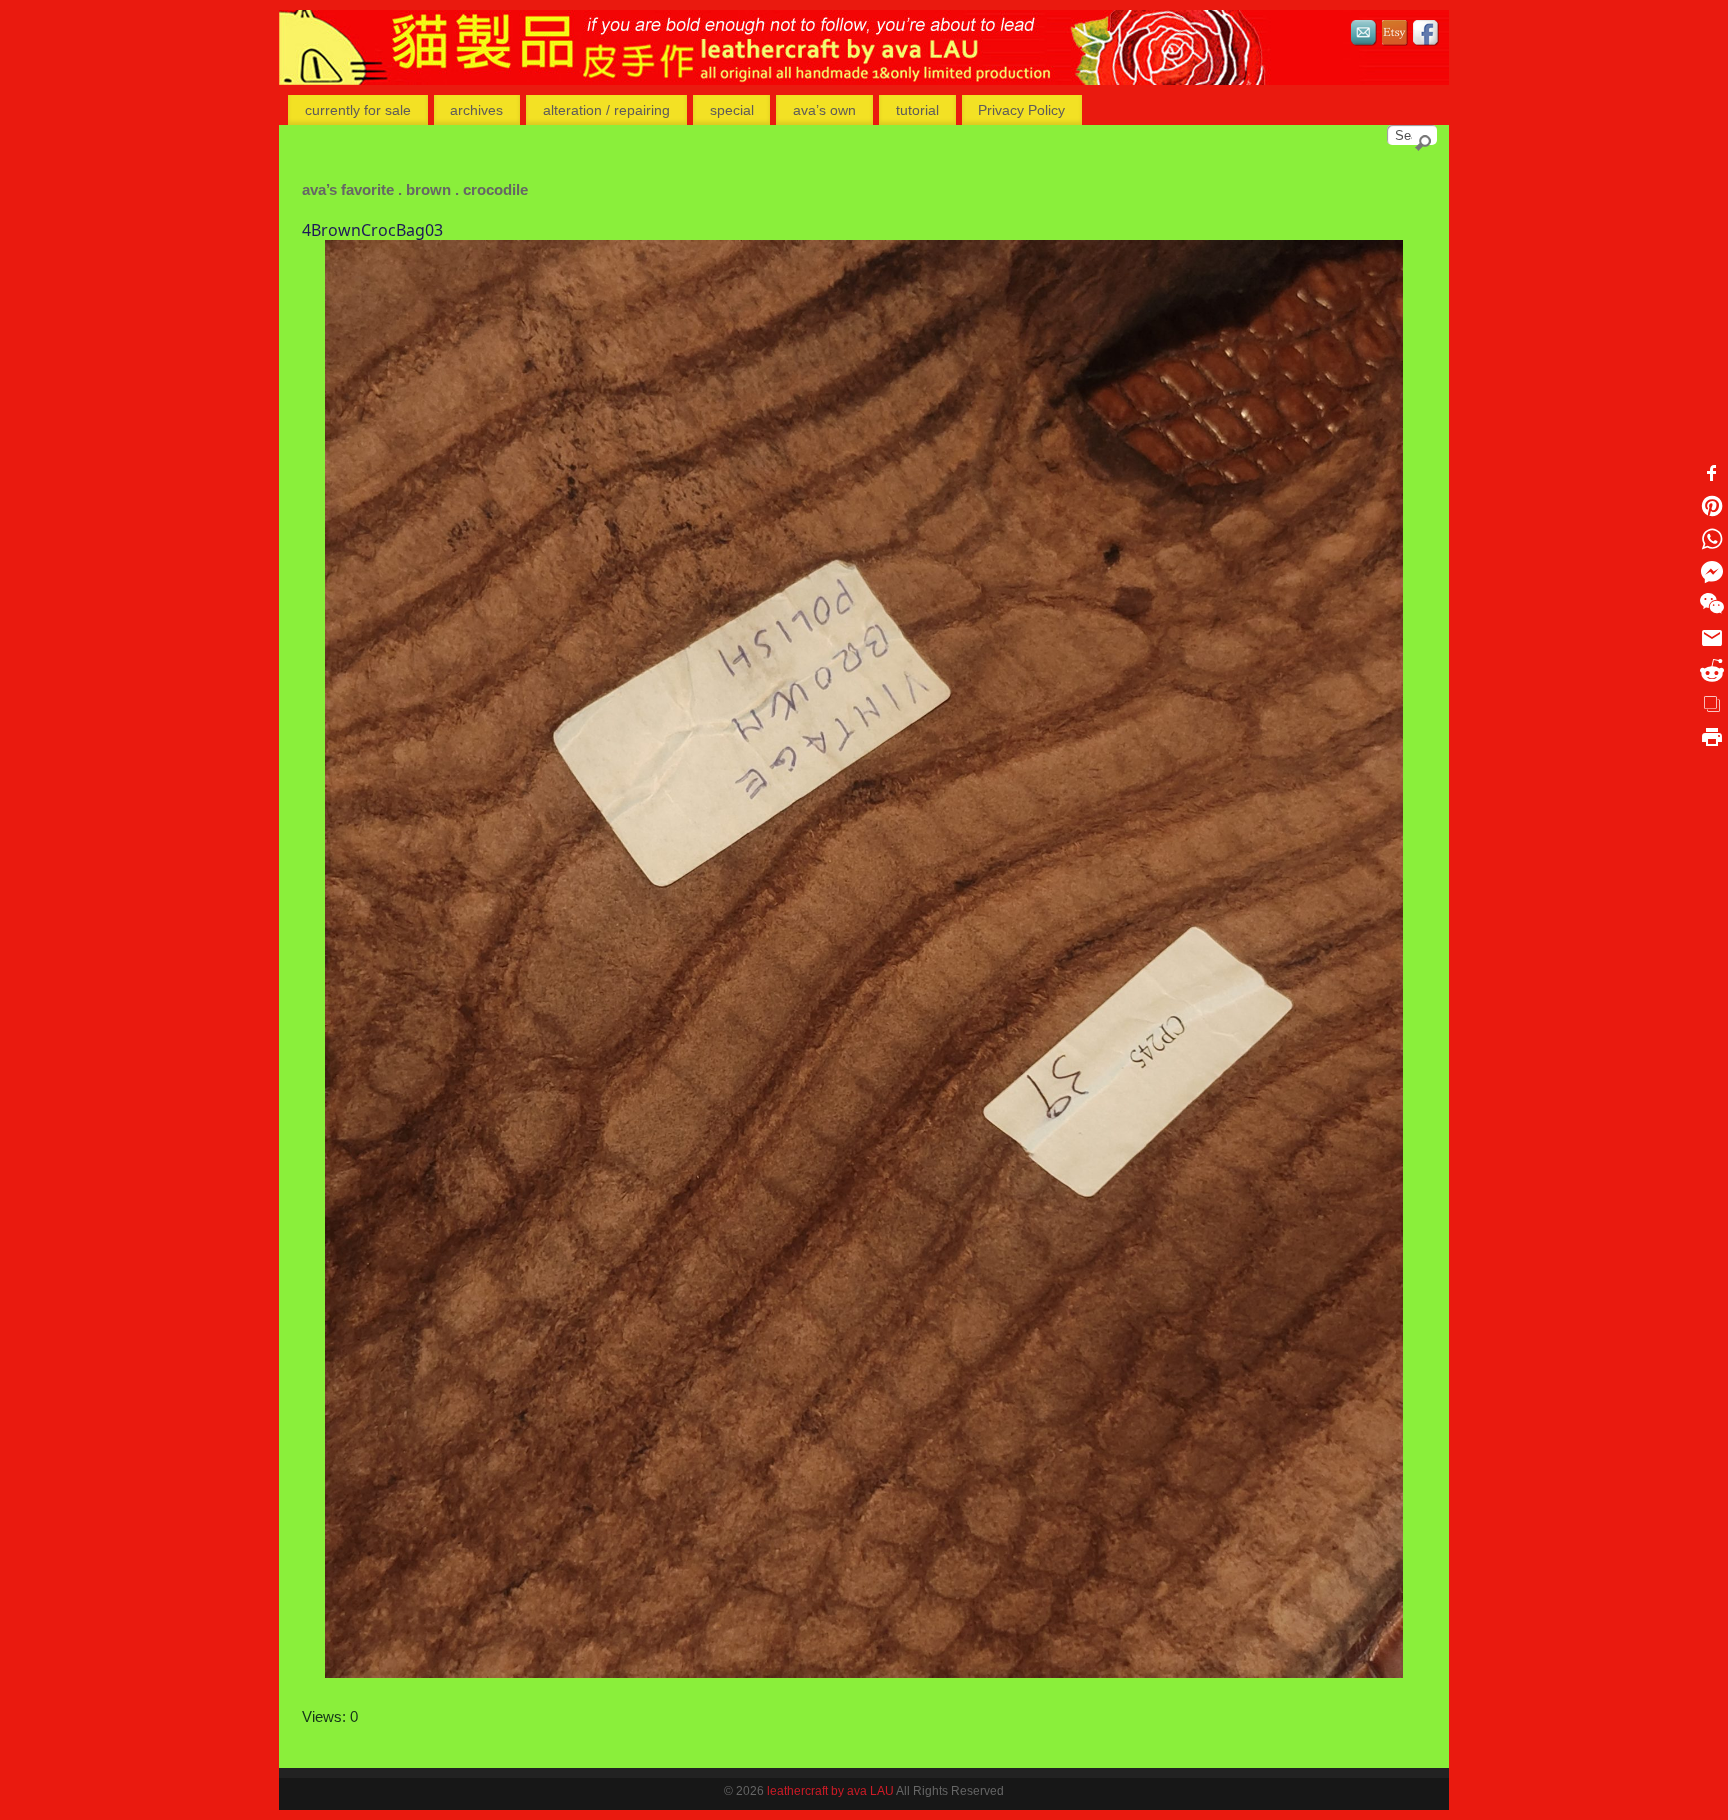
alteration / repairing (606, 110)
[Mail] (1364, 35)
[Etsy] (1395, 35)
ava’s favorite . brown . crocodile (415, 189)
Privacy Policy (1021, 110)
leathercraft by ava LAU (830, 1791)
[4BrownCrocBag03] (863, 959)
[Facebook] (1426, 35)
